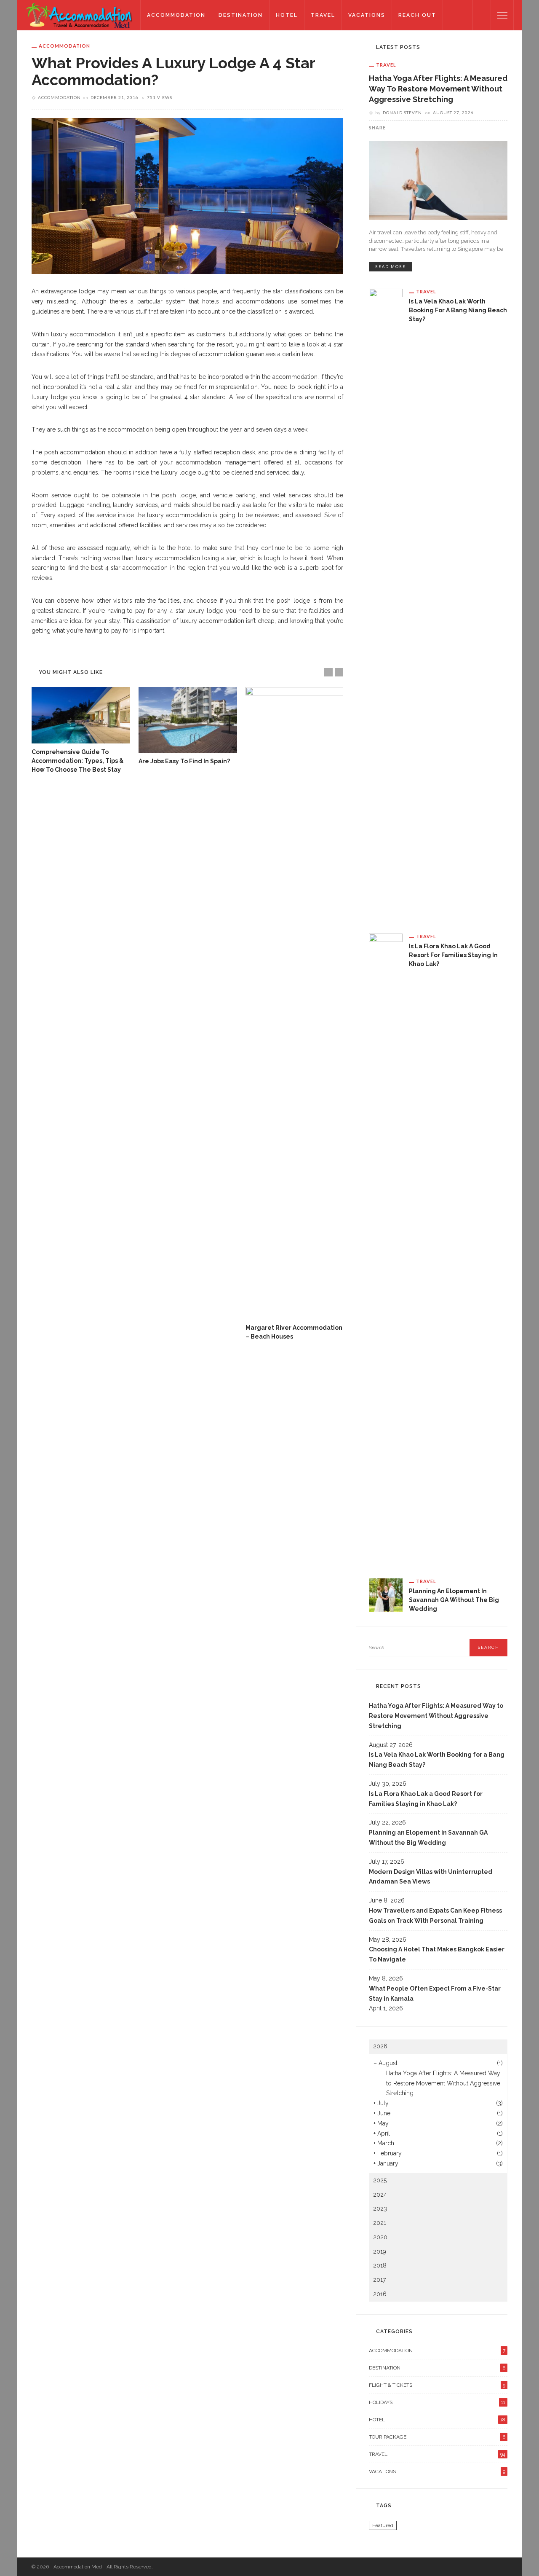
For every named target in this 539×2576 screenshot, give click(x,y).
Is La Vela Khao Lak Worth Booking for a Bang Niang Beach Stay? (458, 310)
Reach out (417, 15)
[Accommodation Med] (79, 15)
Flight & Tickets (437, 2385)
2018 (380, 2265)
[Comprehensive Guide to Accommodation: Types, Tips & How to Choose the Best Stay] (81, 715)
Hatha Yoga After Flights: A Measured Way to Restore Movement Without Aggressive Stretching (438, 89)
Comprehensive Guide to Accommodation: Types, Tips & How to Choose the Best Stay (77, 761)
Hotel (287, 15)
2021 (380, 2223)
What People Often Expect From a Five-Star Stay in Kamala (435, 1994)
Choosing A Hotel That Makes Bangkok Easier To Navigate (437, 1954)
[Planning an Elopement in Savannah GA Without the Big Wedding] (386, 1594)
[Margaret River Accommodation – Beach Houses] (295, 1003)
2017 (379, 2280)
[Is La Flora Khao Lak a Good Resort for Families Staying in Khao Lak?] (386, 1249)
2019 (380, 2251)
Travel (323, 15)
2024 (380, 2195)
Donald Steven (402, 113)
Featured (383, 2525)
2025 (380, 2180)
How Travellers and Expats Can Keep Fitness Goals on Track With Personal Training (435, 1916)
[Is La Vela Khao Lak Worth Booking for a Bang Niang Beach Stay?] (386, 604)
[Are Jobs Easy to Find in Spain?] (188, 720)
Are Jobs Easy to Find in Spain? (184, 761)
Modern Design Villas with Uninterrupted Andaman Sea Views (431, 1877)
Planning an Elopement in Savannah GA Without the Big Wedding (454, 1600)
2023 (380, 2208)
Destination (241, 15)
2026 (380, 2046)
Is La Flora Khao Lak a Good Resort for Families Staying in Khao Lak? (453, 955)
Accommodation (176, 15)
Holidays (437, 2402)
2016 (380, 2294)
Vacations (367, 15)
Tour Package (437, 2437)
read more (391, 267)
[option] (81, 731)
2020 (380, 2237)
